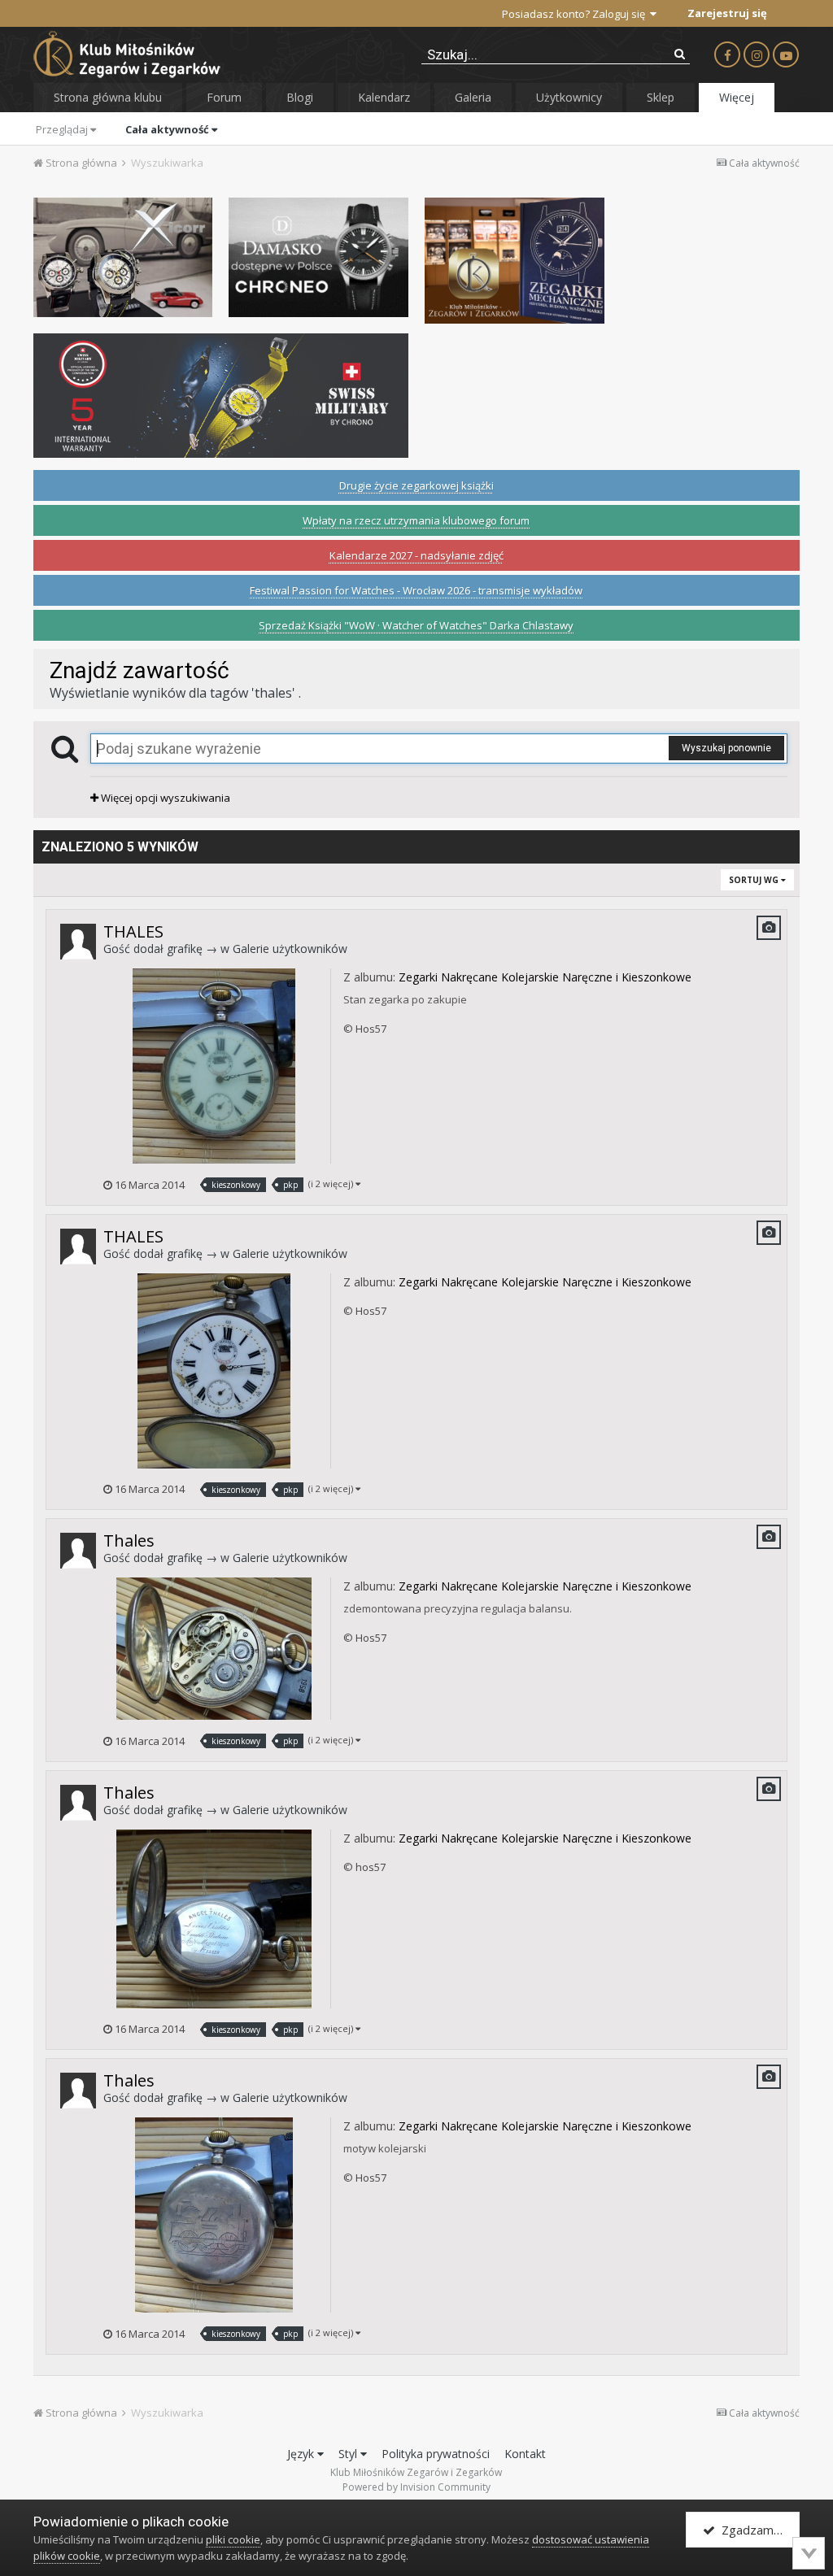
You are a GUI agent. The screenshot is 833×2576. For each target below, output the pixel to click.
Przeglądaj (63, 129)
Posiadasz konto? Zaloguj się (576, 14)
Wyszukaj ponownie (726, 748)
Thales (129, 1540)
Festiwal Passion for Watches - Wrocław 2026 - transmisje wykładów (416, 590)
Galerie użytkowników (290, 949)
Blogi (300, 97)
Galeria (473, 97)
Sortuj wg (755, 880)
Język (302, 2454)
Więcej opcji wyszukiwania (164, 798)
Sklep (661, 97)
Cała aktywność (168, 129)
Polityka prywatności (436, 2454)
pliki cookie (233, 2539)
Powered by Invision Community (416, 2487)
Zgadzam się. (755, 2530)
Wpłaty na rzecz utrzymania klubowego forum (416, 520)
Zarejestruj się (727, 13)
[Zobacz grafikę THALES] (214, 1065)
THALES (133, 931)
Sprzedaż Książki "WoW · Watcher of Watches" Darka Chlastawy (416, 625)
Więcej (737, 97)
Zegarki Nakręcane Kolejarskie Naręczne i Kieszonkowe (545, 977)
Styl (349, 2454)
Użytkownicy (569, 97)
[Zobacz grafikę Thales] (214, 1647)
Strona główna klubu (108, 97)
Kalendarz (384, 97)
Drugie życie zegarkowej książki (416, 485)
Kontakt (525, 2454)
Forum (224, 97)
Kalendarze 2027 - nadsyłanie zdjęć (416, 555)
